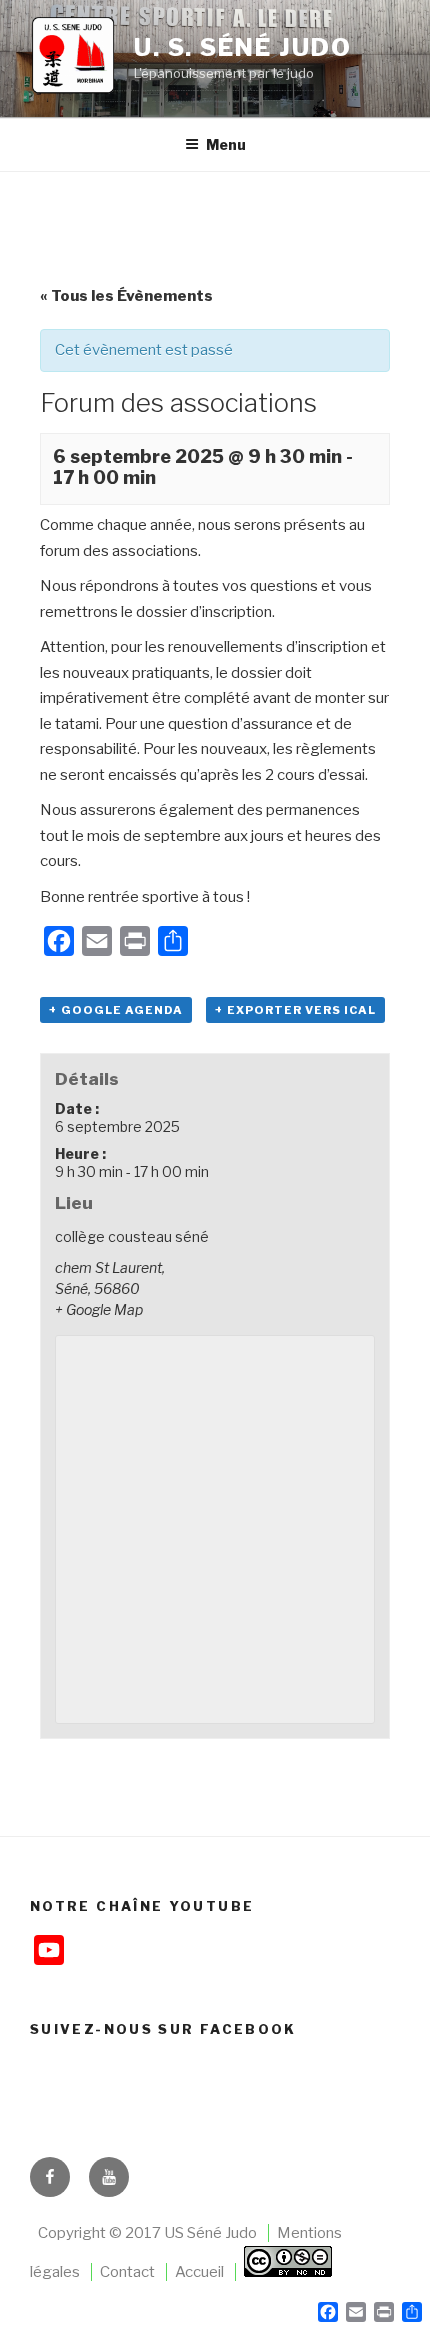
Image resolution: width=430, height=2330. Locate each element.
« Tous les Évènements (126, 296)
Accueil (199, 2272)
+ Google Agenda (116, 1010)
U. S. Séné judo (243, 47)
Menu (226, 144)
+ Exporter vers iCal (295, 1010)
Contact (127, 2272)
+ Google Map (99, 1309)
